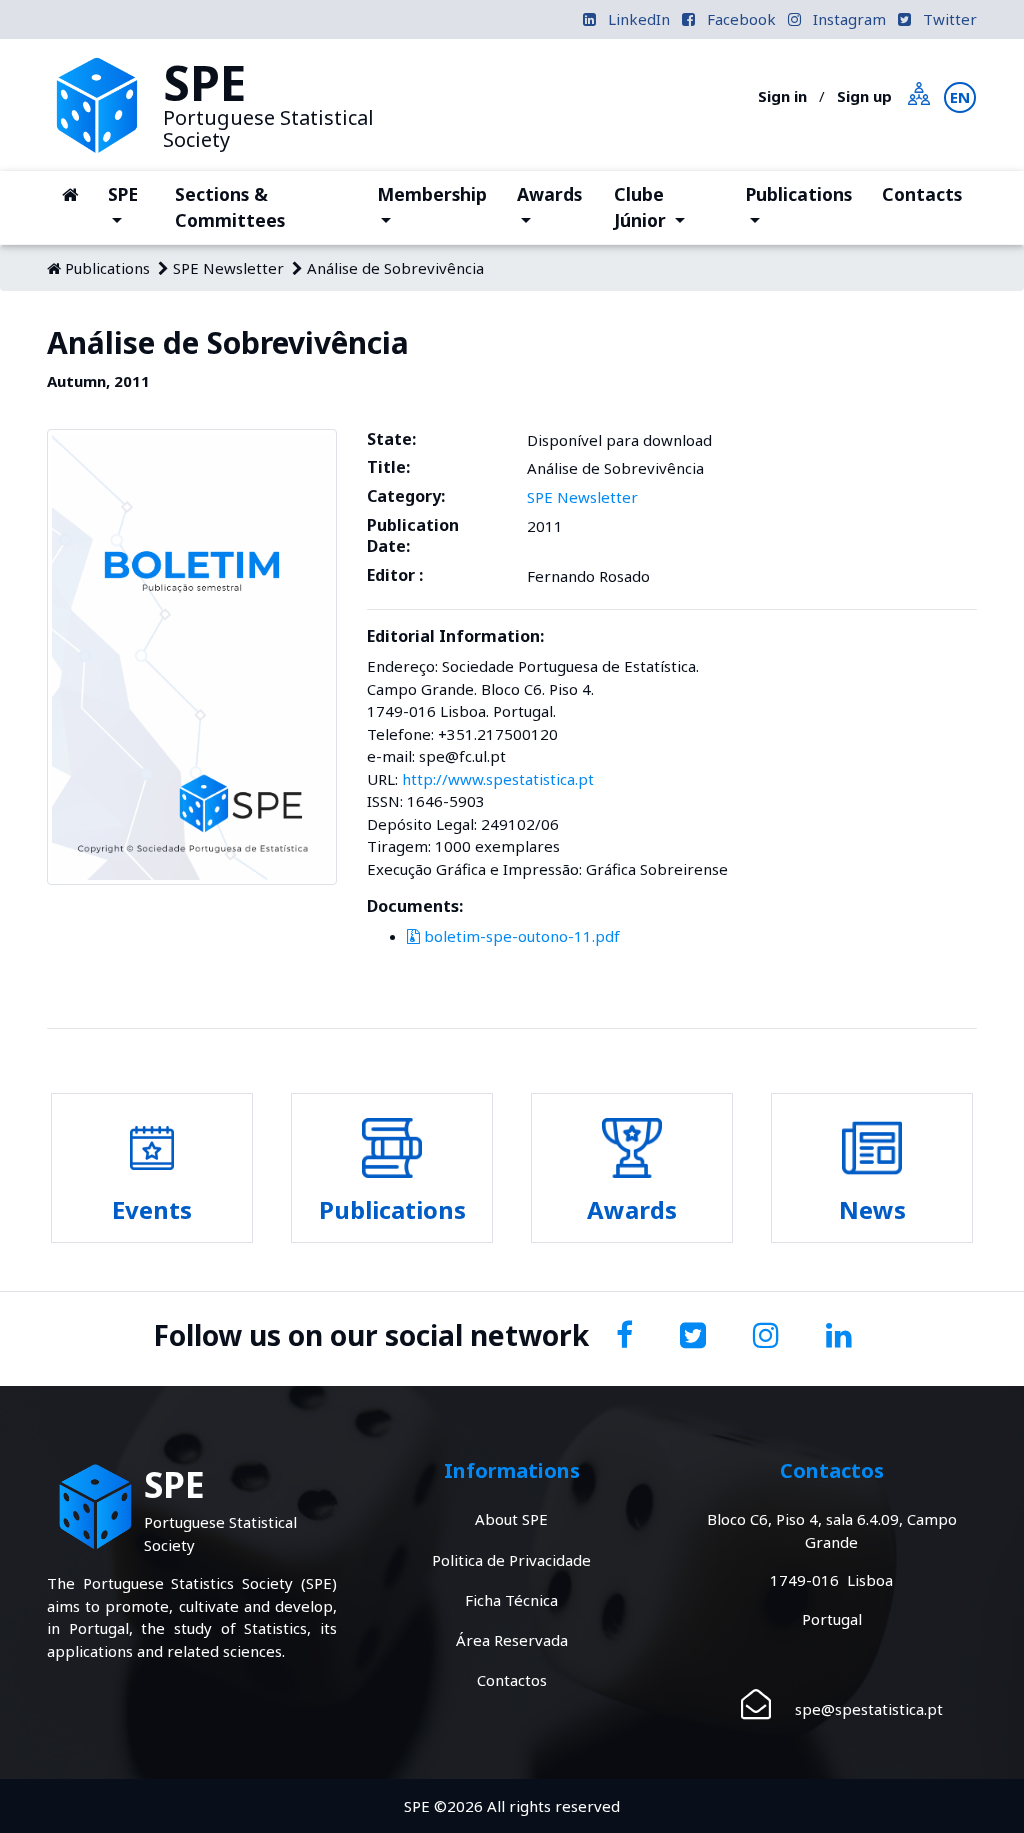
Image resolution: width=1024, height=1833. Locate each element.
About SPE (511, 1519)
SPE (134, 193)
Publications (798, 206)
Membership (431, 206)
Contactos (512, 1680)
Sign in (782, 96)
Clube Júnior (672, 207)
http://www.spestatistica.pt (498, 779)
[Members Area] (919, 91)
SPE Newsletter (228, 268)
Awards (556, 206)
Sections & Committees (230, 207)
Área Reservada (512, 1640)
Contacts (922, 194)
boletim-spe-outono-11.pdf (520, 936)
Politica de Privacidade (511, 1560)
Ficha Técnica (511, 1600)
